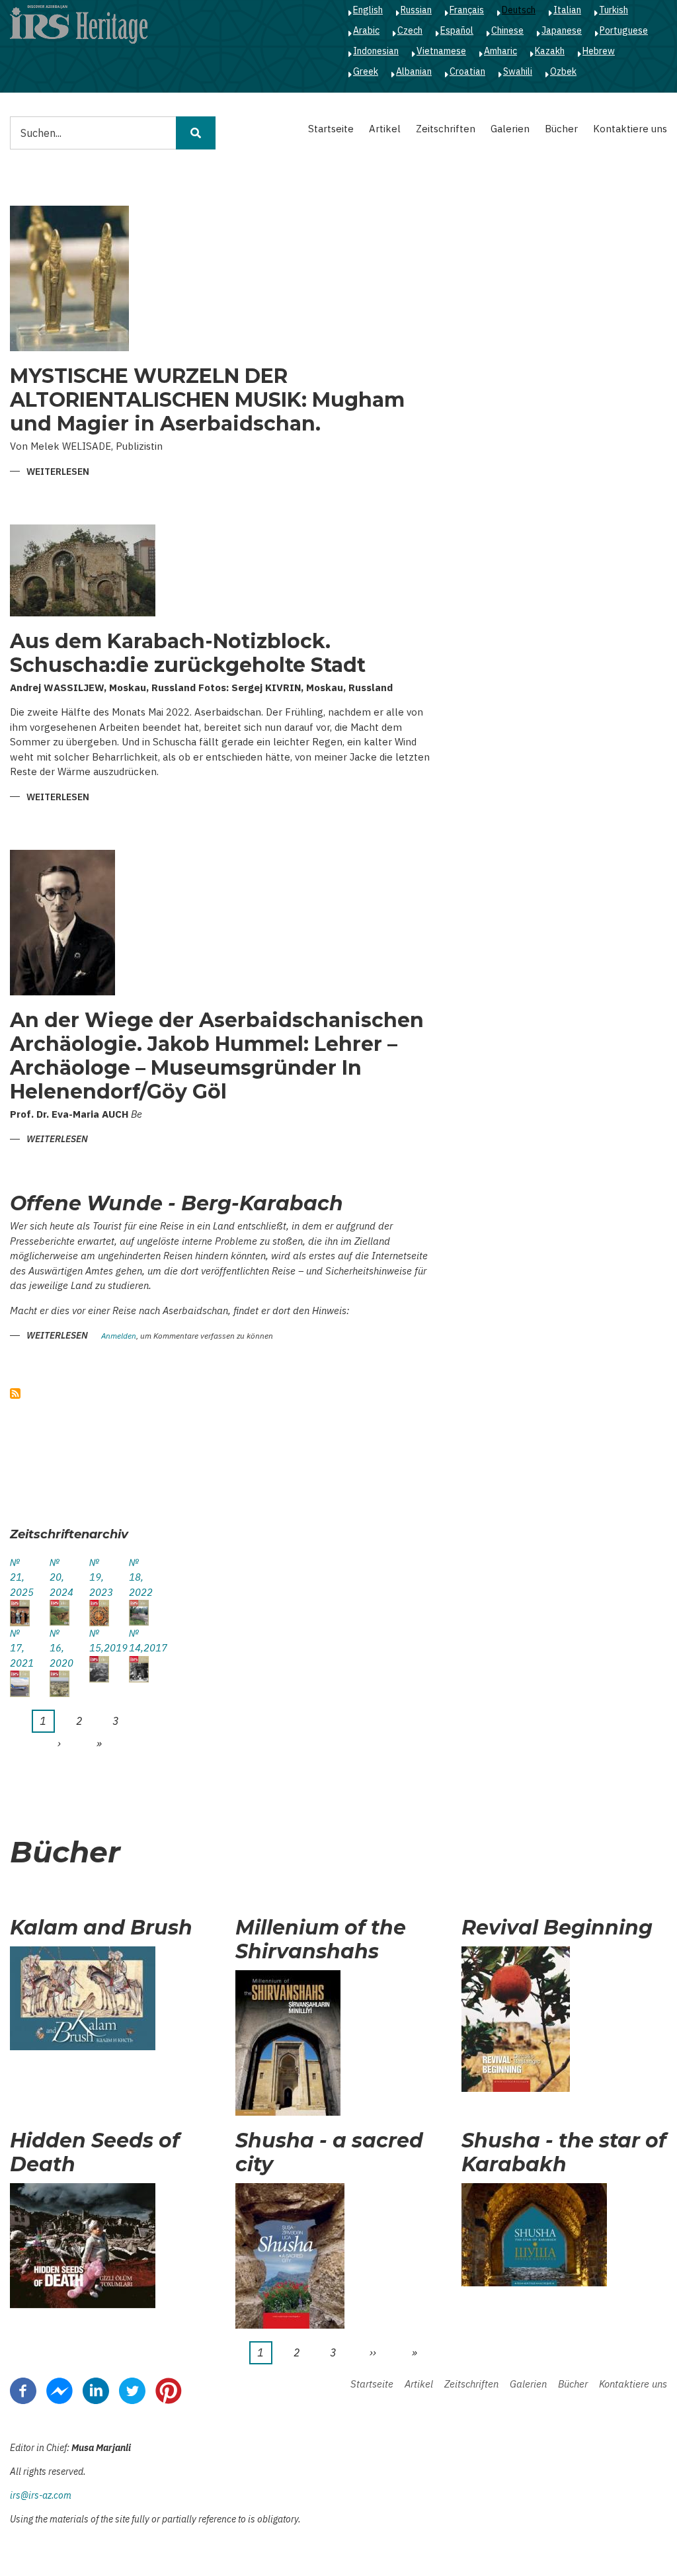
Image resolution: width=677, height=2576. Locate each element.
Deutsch (519, 10)
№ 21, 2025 (20, 1577)
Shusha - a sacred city (329, 2153)
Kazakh (550, 51)
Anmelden (119, 1336)
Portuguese (624, 30)
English (368, 10)
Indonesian (376, 51)
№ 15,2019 (99, 1641)
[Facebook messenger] (60, 2390)
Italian (567, 10)
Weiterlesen (58, 473)
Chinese (507, 30)
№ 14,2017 (139, 1641)
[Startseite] (79, 24)
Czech (410, 30)
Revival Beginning (557, 1928)
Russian (416, 10)
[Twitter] (132, 2390)
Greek (366, 71)
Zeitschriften (446, 129)
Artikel (385, 129)
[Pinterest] (169, 2390)
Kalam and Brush (101, 1928)
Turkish (614, 10)
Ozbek (563, 71)
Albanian (414, 71)
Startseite (331, 129)
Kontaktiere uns (630, 129)
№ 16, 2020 (60, 1648)
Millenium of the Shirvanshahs (321, 1940)
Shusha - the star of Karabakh (564, 2153)
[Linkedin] (96, 2390)
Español (457, 30)
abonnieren (15, 1393)
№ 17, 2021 (20, 1648)
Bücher (561, 129)
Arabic (366, 30)
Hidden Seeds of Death (95, 2153)
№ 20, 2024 (60, 1577)
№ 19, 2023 (99, 1577)
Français (467, 10)
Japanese (562, 30)
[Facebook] (23, 2390)
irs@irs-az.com (41, 2495)
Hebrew (599, 51)
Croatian (467, 71)
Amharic (500, 51)
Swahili (518, 71)
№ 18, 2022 (139, 1577)
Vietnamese (441, 51)
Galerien (510, 129)
